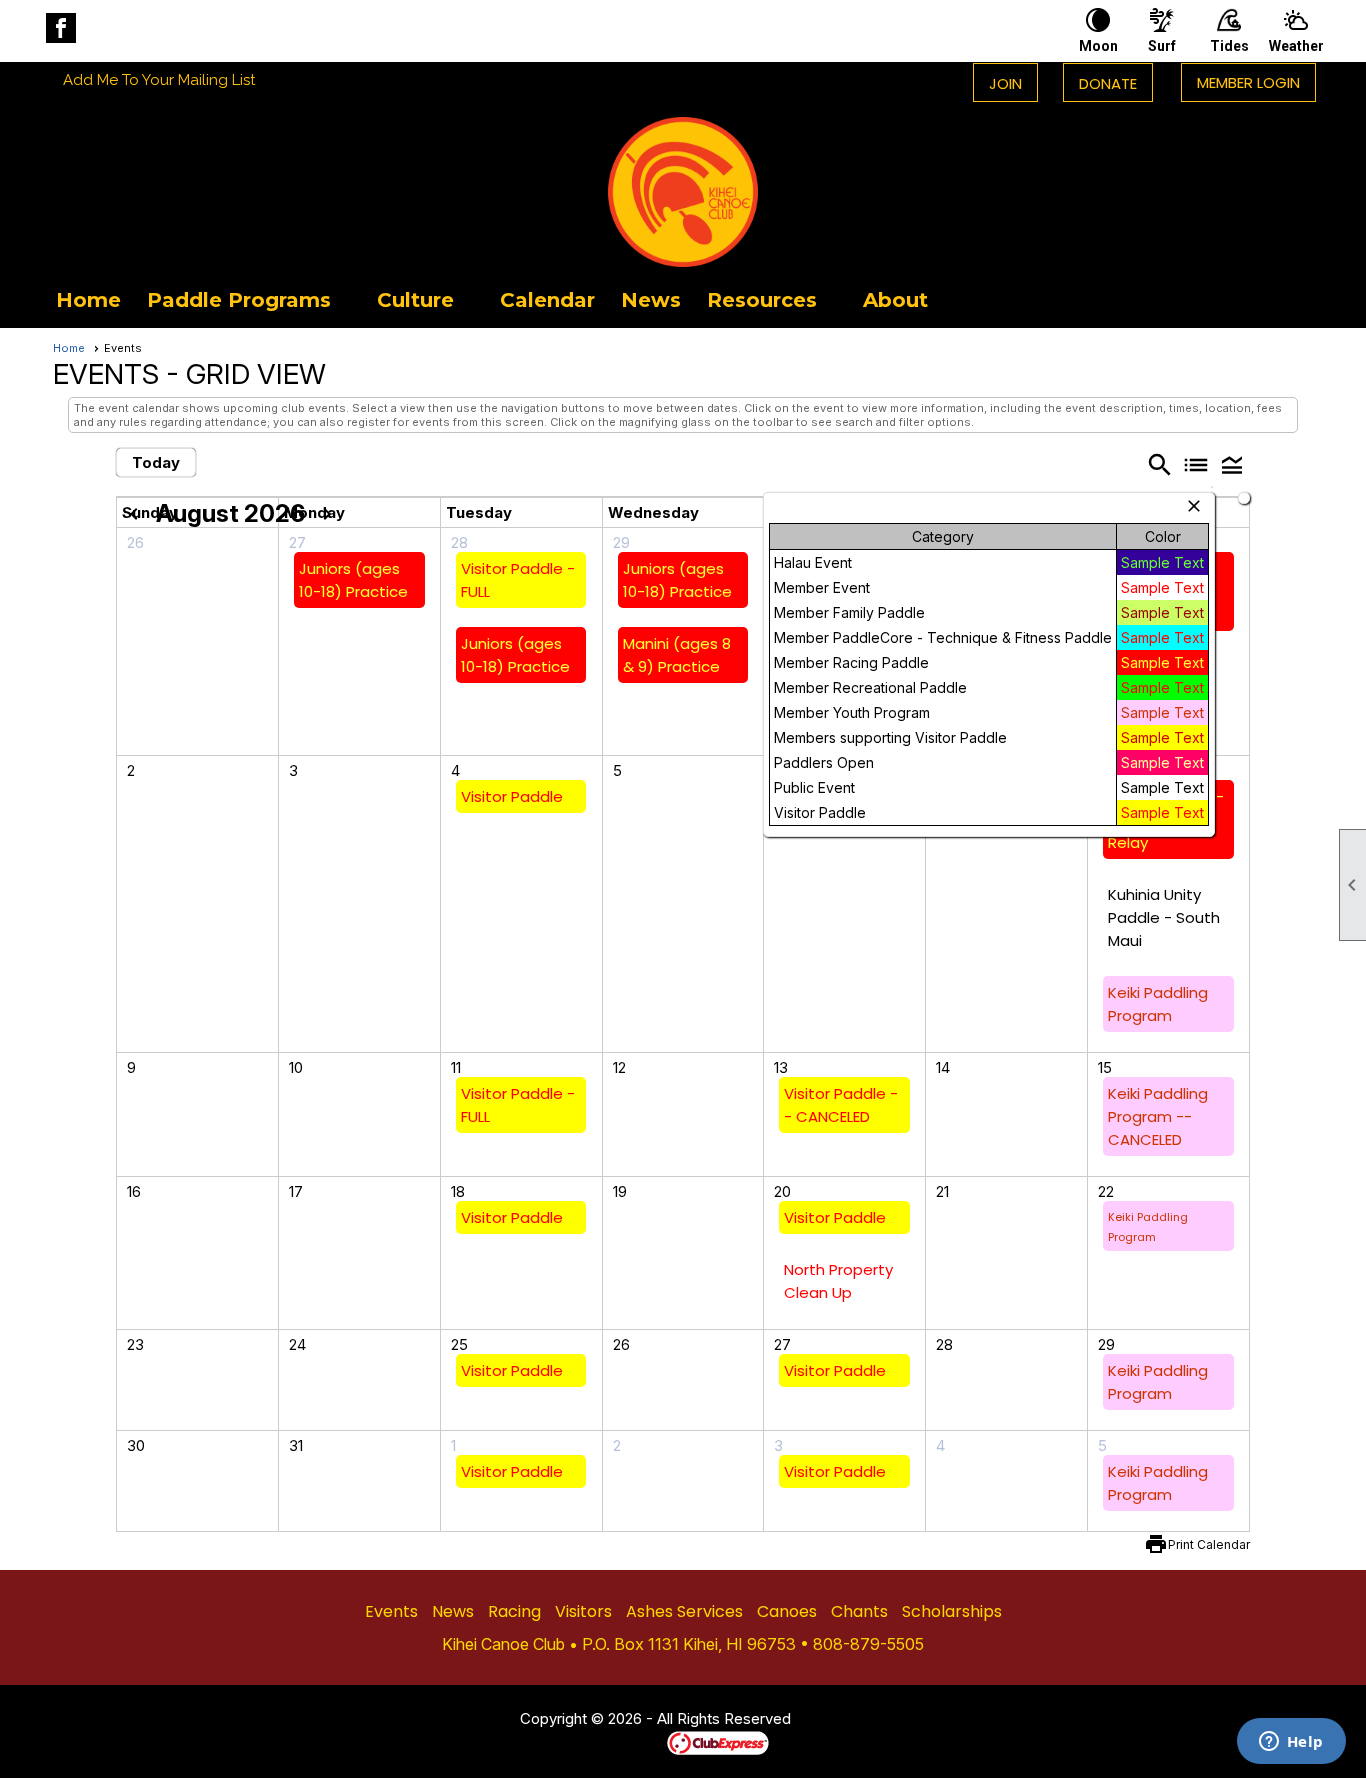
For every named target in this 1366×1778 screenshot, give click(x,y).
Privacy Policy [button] (950, 1720)
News (651, 300)
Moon (1098, 46)
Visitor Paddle (512, 796)
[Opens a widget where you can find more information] (1291, 1743)
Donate (1108, 83)
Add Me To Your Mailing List (159, 80)
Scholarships (952, 1611)
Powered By (632, 1742)
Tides (1229, 46)
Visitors (583, 1611)
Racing (514, 1611)
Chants (859, 1611)
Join (1005, 83)
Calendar (547, 300)
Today (156, 462)
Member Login (1248, 82)
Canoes (787, 1611)
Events (391, 1611)
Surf (1162, 46)
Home (88, 300)
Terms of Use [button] (851, 1720)
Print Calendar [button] (1209, 1544)
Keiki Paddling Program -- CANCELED (1158, 1116)
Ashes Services (684, 1611)
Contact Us (465, 1720)
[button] (249, 300)
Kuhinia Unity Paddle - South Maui (1164, 917)
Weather (1296, 46)
